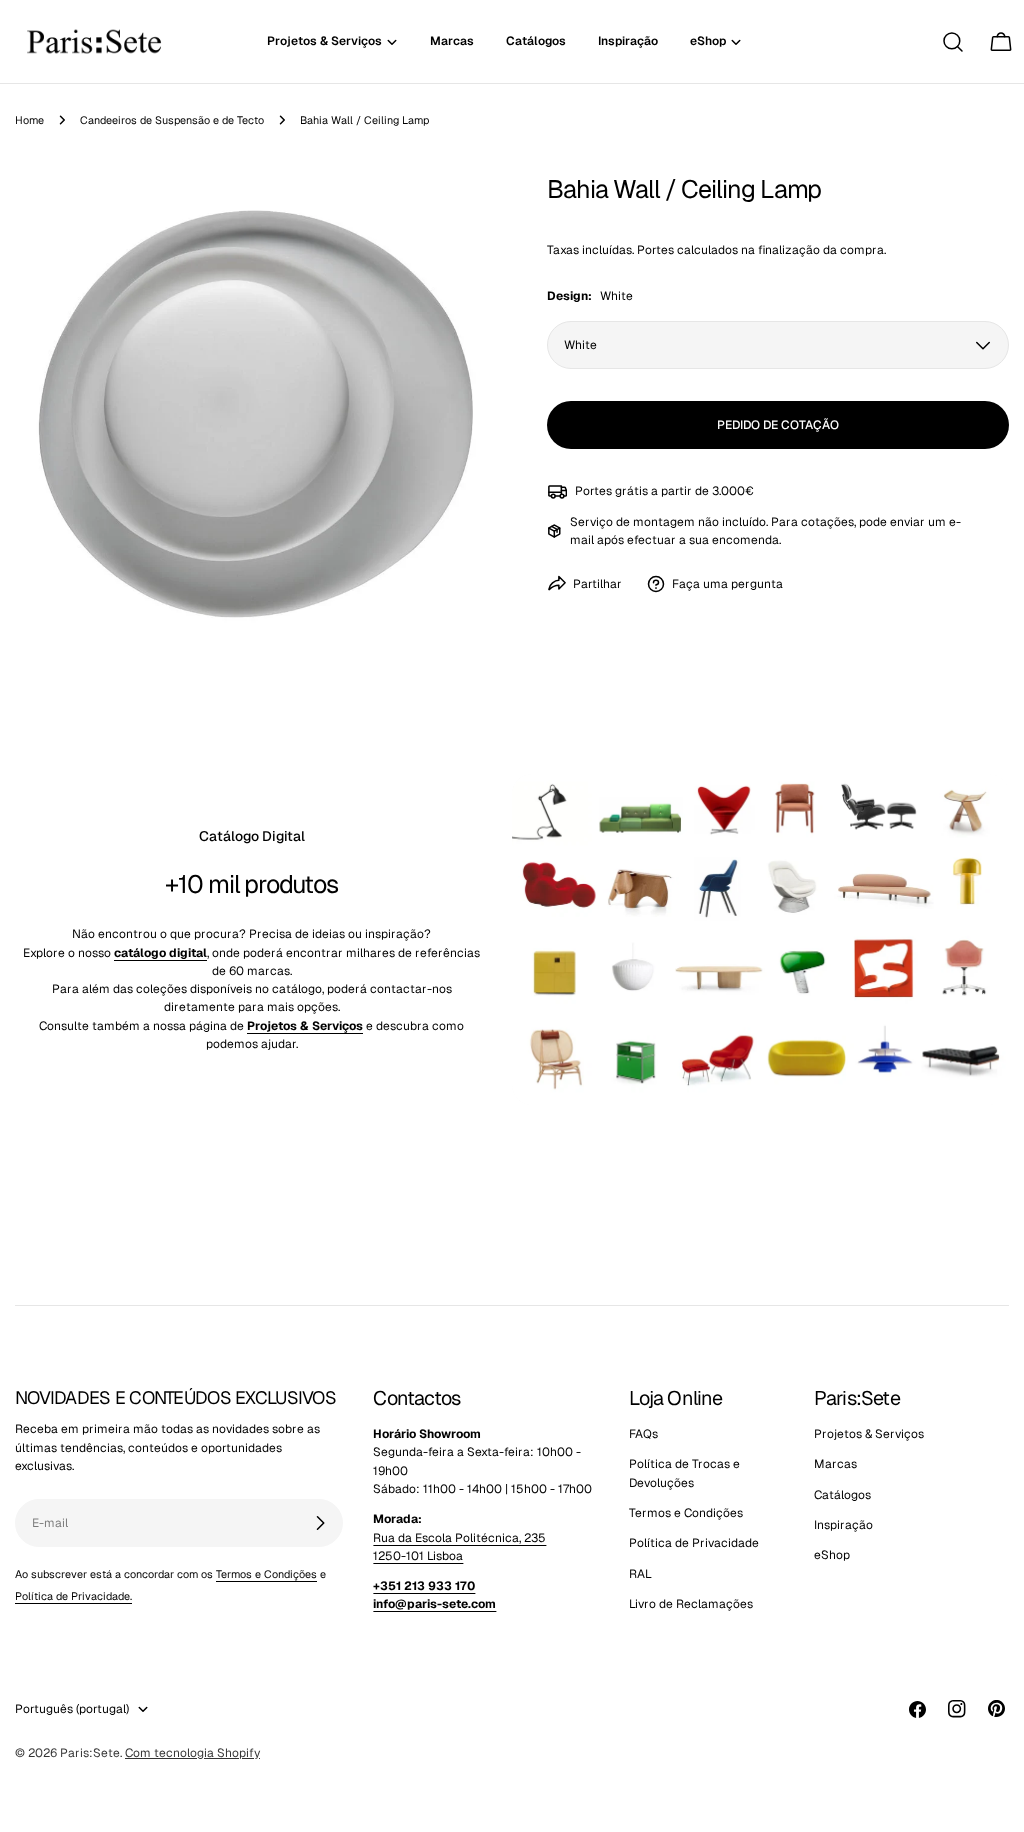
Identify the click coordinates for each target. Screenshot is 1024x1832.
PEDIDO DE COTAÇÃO (778, 425)
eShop (832, 1555)
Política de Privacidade (694, 1543)
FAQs (643, 1434)
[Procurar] (953, 42)
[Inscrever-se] (320, 1523)
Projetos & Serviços (869, 1434)
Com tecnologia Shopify (192, 1753)
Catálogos (842, 1495)
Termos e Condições (266, 1574)
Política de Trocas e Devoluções (684, 1473)
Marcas (835, 1464)
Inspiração (843, 1525)
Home (29, 120)
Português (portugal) (72, 1709)
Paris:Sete (90, 1753)
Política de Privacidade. (73, 1596)
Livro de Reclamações (691, 1604)
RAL (640, 1574)
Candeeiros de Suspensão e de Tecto (172, 120)
